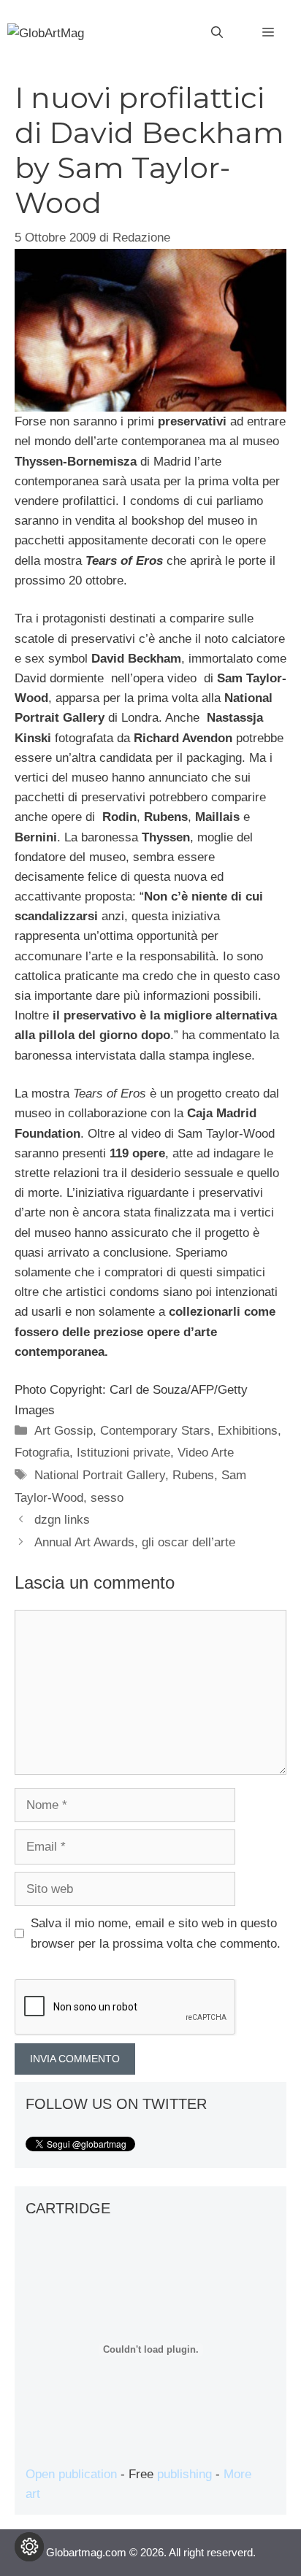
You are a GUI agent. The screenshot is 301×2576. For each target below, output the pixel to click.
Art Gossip (64, 1431)
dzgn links (62, 1520)
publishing (184, 2474)
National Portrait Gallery (100, 1475)
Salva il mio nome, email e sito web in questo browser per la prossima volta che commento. (156, 1933)
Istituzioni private (123, 1453)
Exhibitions (248, 1431)
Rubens (193, 1475)
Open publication (71, 2474)
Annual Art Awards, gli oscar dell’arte (135, 1542)
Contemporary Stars (155, 1431)
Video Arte (206, 1453)
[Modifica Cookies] (29, 2547)
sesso (107, 1498)
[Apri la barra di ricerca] (217, 33)
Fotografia (42, 1453)
